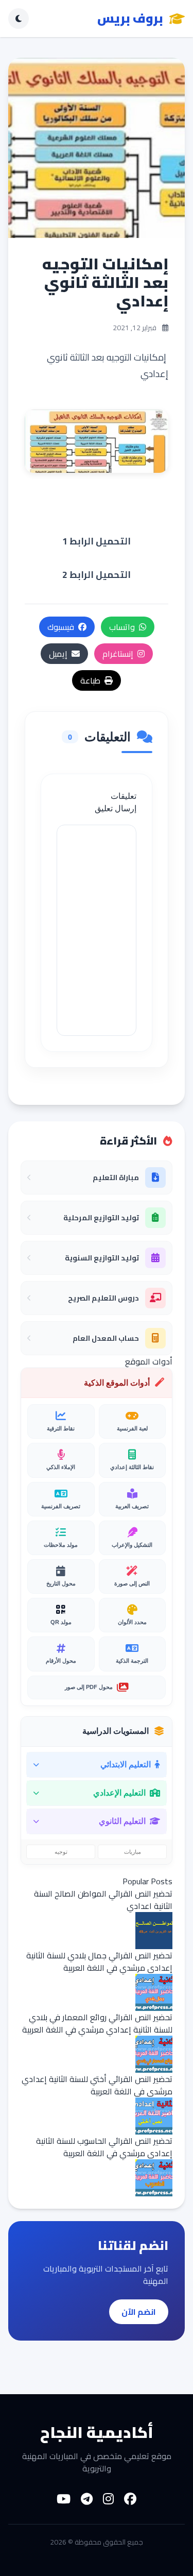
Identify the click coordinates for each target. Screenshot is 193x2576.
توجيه (61, 1852)
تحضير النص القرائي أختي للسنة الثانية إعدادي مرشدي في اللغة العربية (97, 2085)
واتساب (122, 627)
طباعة (90, 680)
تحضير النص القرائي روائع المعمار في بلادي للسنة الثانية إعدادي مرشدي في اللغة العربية (97, 2023)
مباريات (133, 1852)
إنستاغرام (118, 654)
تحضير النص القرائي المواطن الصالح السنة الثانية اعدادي (103, 1900)
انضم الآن (139, 2312)
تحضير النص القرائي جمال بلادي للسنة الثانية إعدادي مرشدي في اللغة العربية (99, 1961)
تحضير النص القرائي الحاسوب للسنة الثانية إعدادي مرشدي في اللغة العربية (104, 2147)
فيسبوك (61, 627)
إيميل (58, 654)
